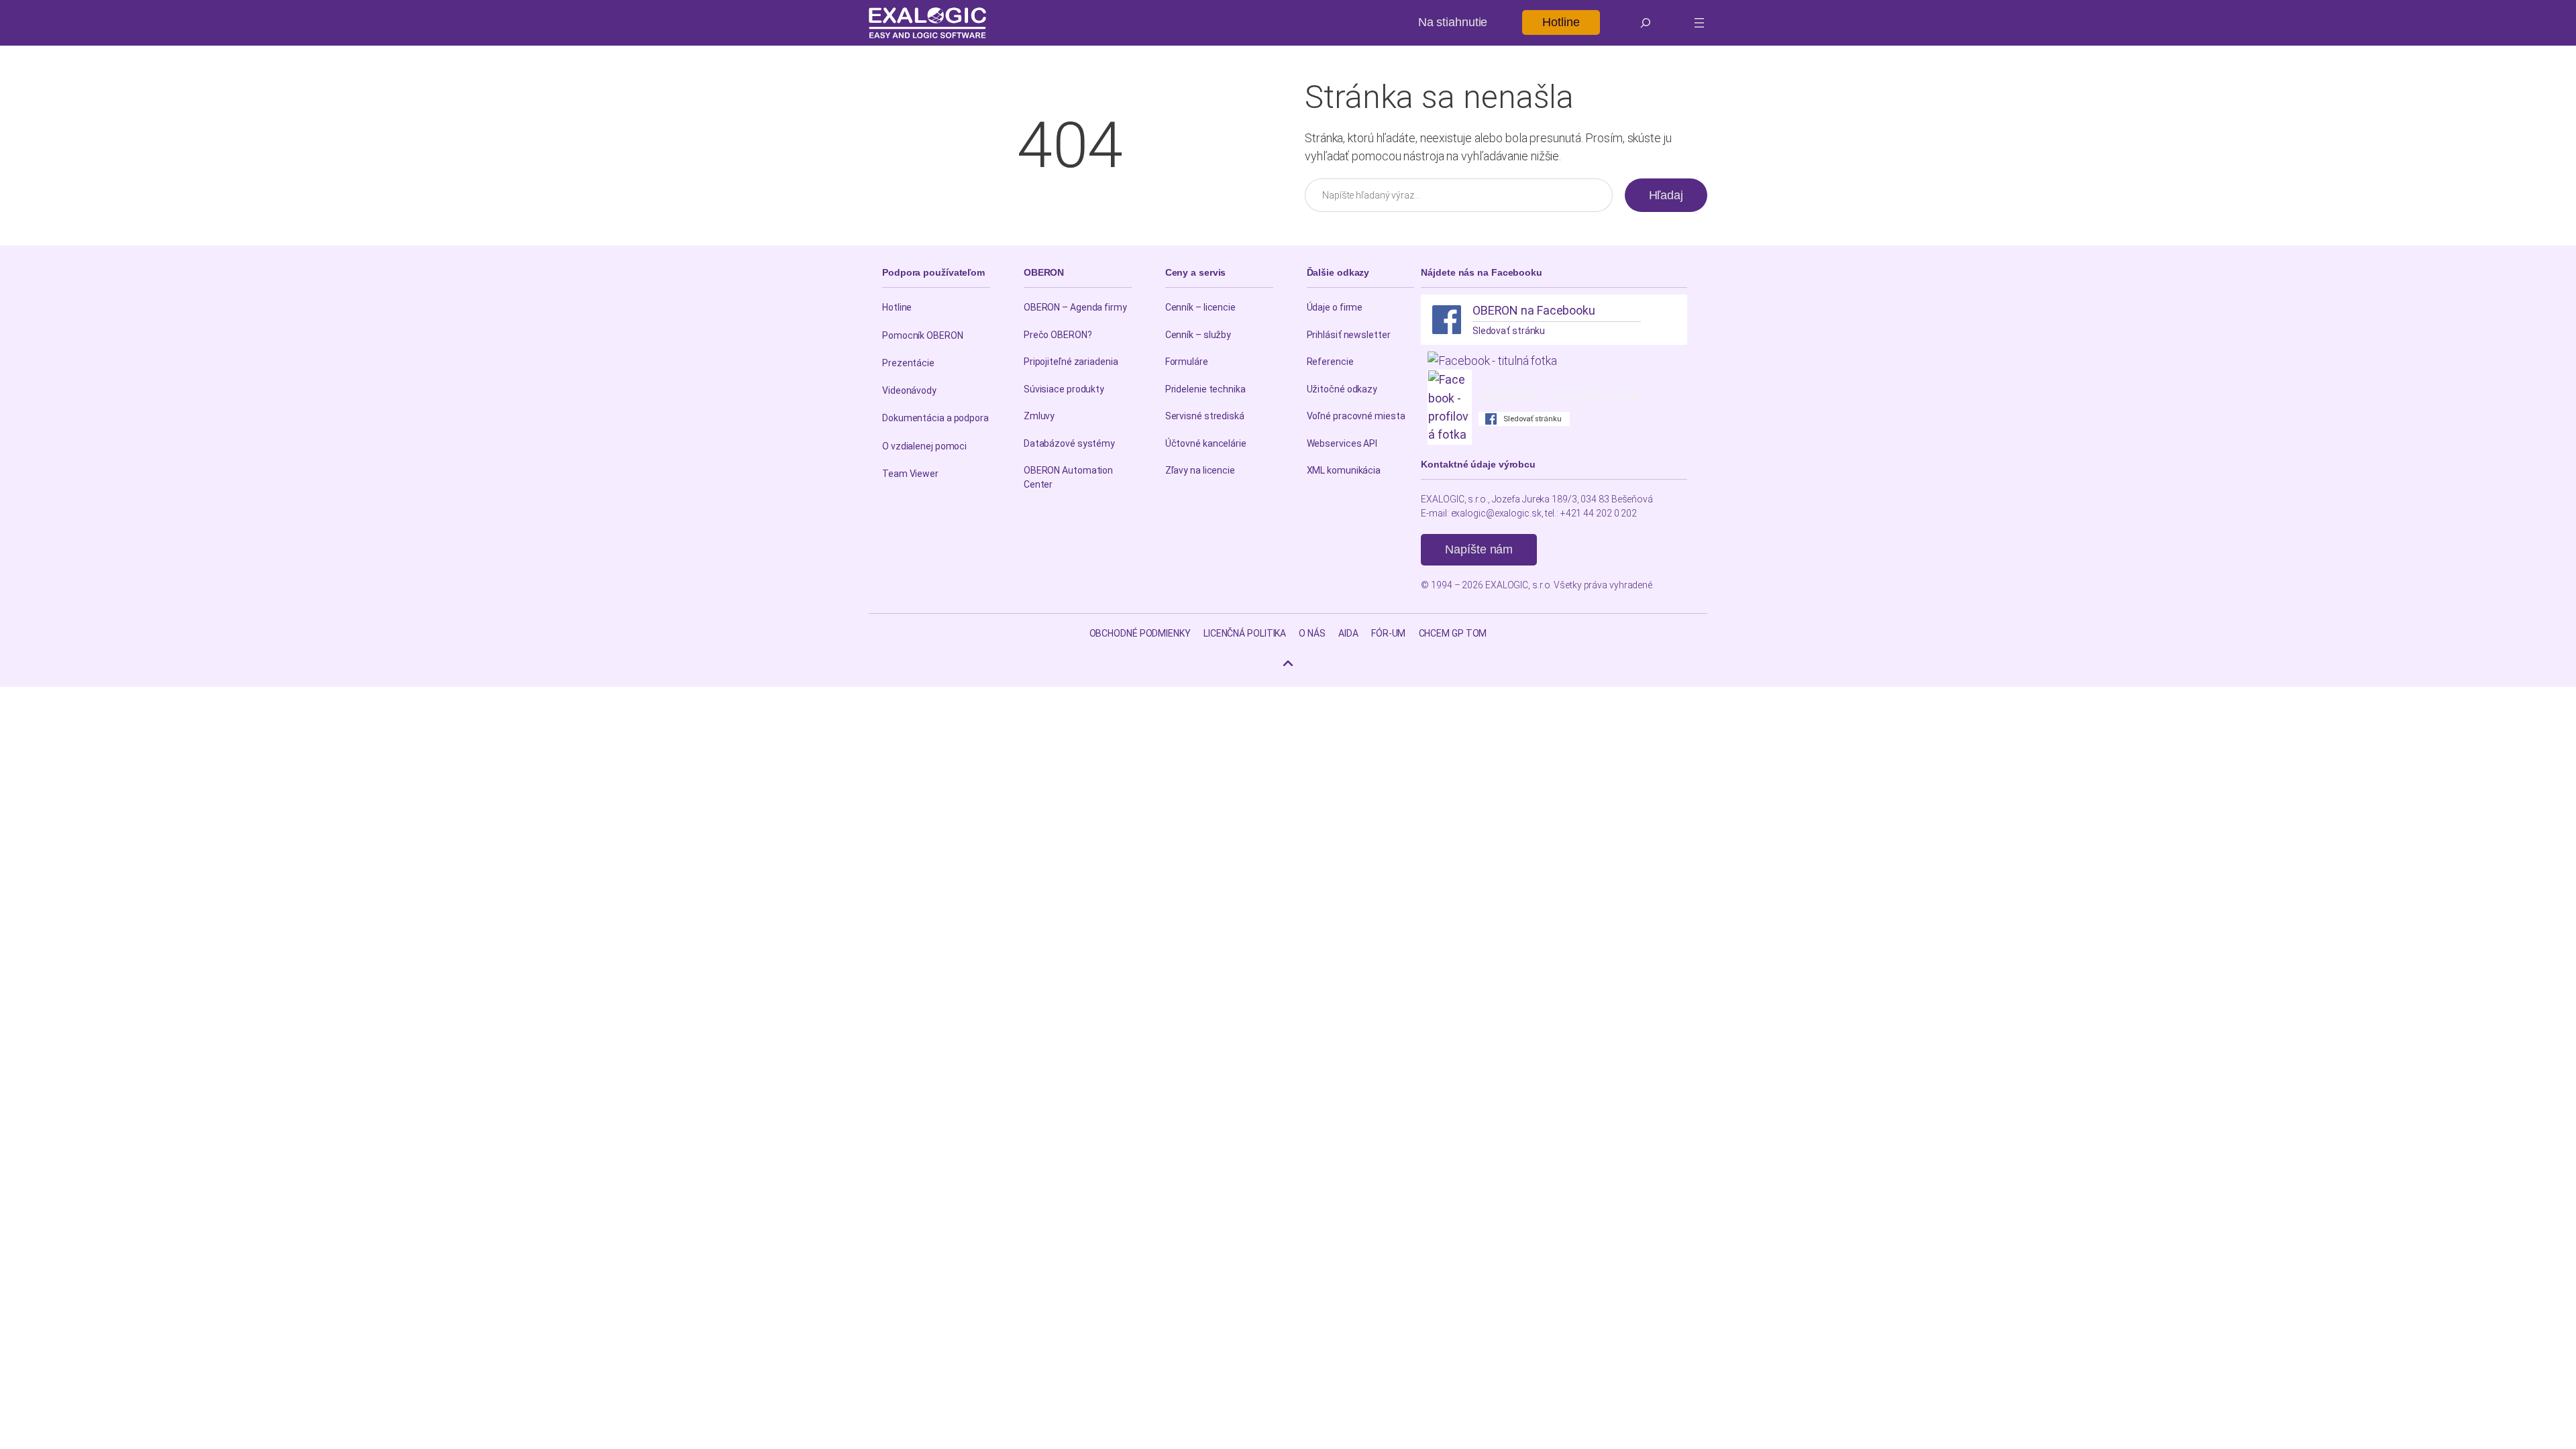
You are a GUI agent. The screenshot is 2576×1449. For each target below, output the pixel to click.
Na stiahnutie (1453, 22)
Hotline (1561, 22)
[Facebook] (1447, 320)
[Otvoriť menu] (1699, 23)
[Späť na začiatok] (1288, 663)
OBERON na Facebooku (1534, 310)
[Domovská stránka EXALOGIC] (927, 23)
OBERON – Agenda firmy (1560, 396)
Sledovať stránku (1509, 331)
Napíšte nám (1479, 549)
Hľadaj (1666, 195)
